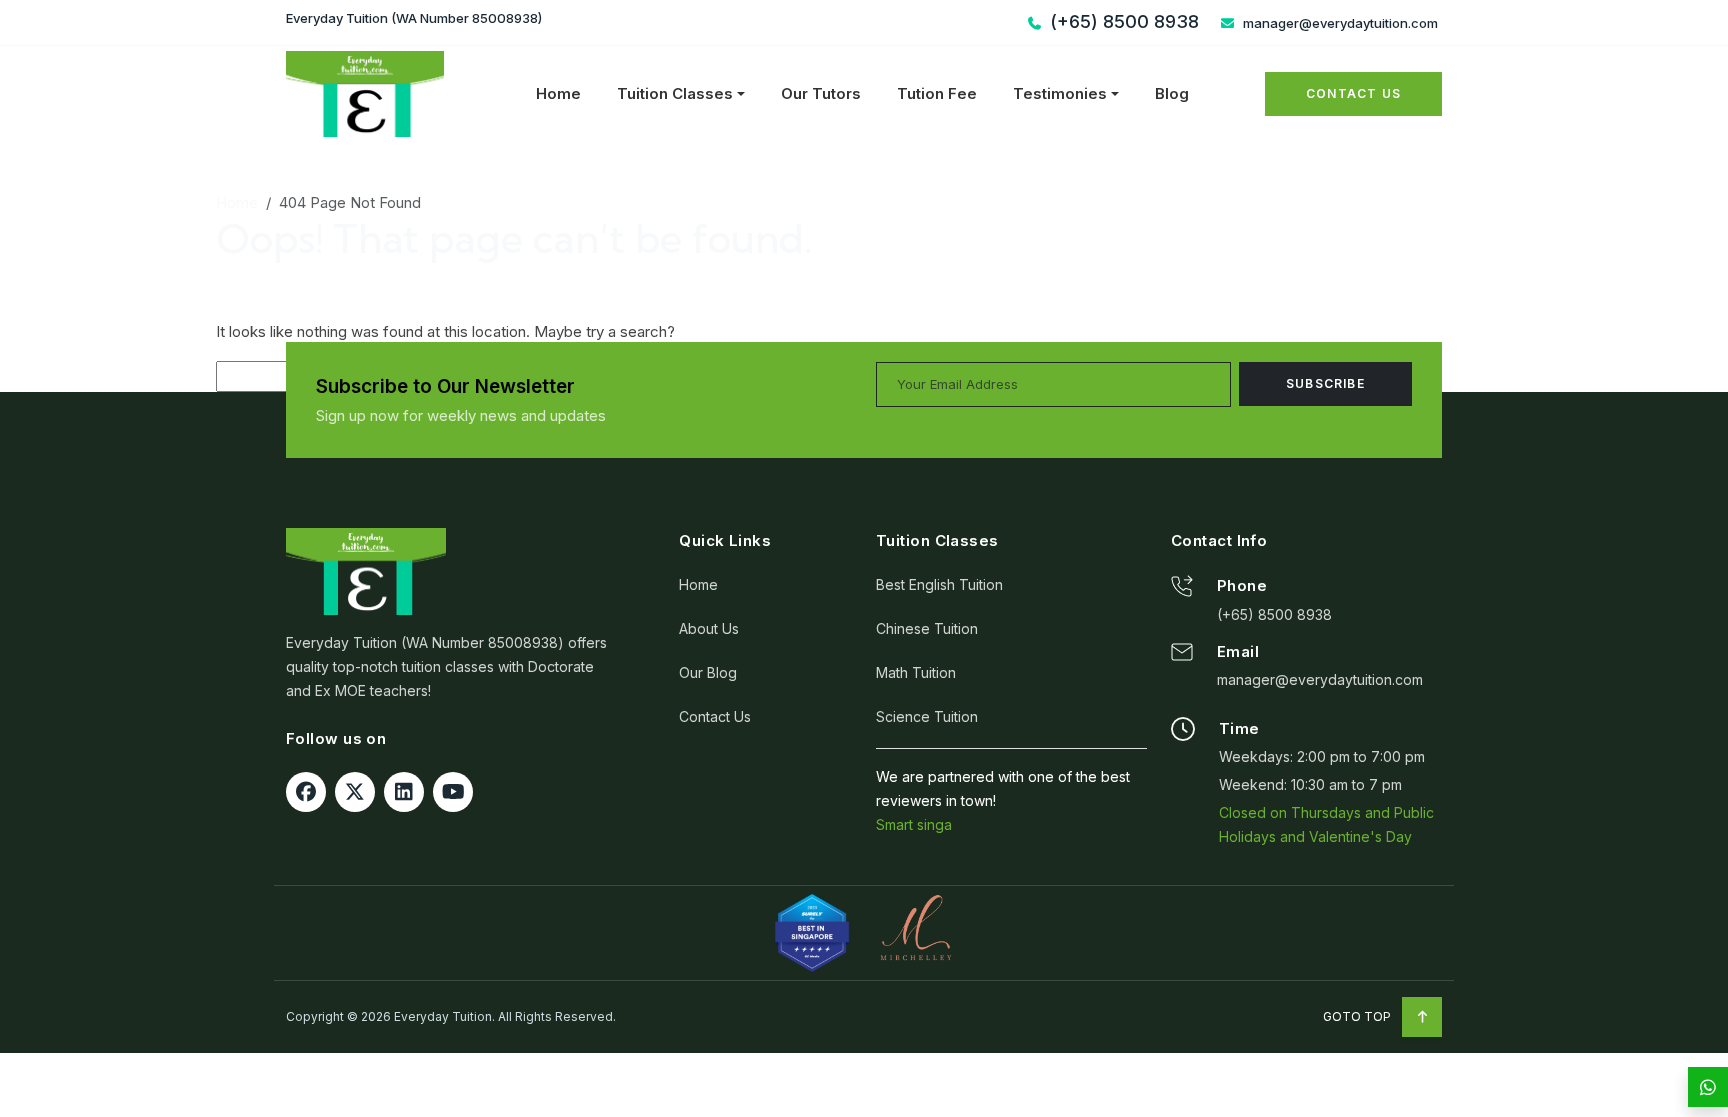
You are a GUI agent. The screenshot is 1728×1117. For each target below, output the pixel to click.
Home (558, 93)
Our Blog (708, 672)
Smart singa (914, 824)
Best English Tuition (939, 584)
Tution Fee (937, 93)
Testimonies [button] (1060, 93)
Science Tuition (927, 716)
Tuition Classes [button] (675, 93)
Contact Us (1353, 93)
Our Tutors (821, 93)
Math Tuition (916, 672)
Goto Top (1358, 1016)
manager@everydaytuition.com (1339, 23)
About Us (709, 628)
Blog (1172, 93)
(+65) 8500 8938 (1274, 614)
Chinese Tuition (927, 628)
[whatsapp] (1708, 1087)
